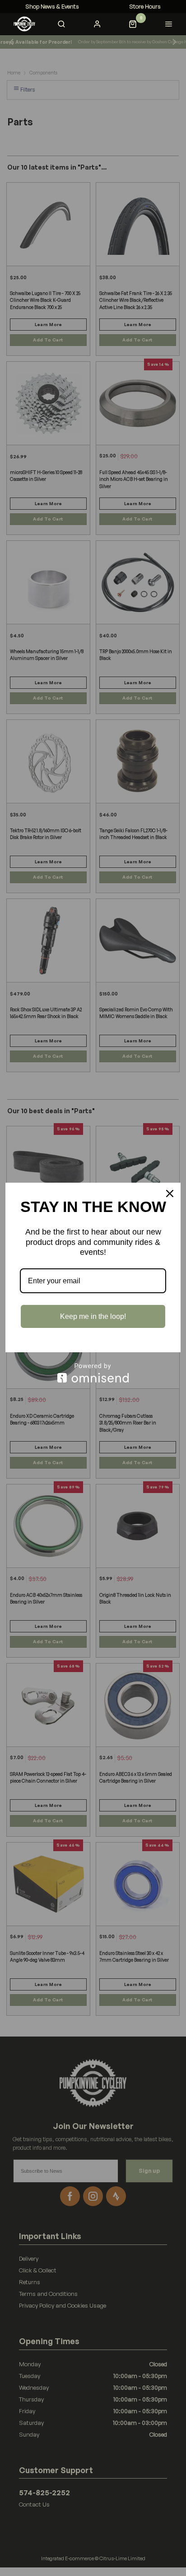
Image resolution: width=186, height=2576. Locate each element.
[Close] (170, 1194)
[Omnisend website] (93, 1373)
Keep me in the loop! (93, 1316)
